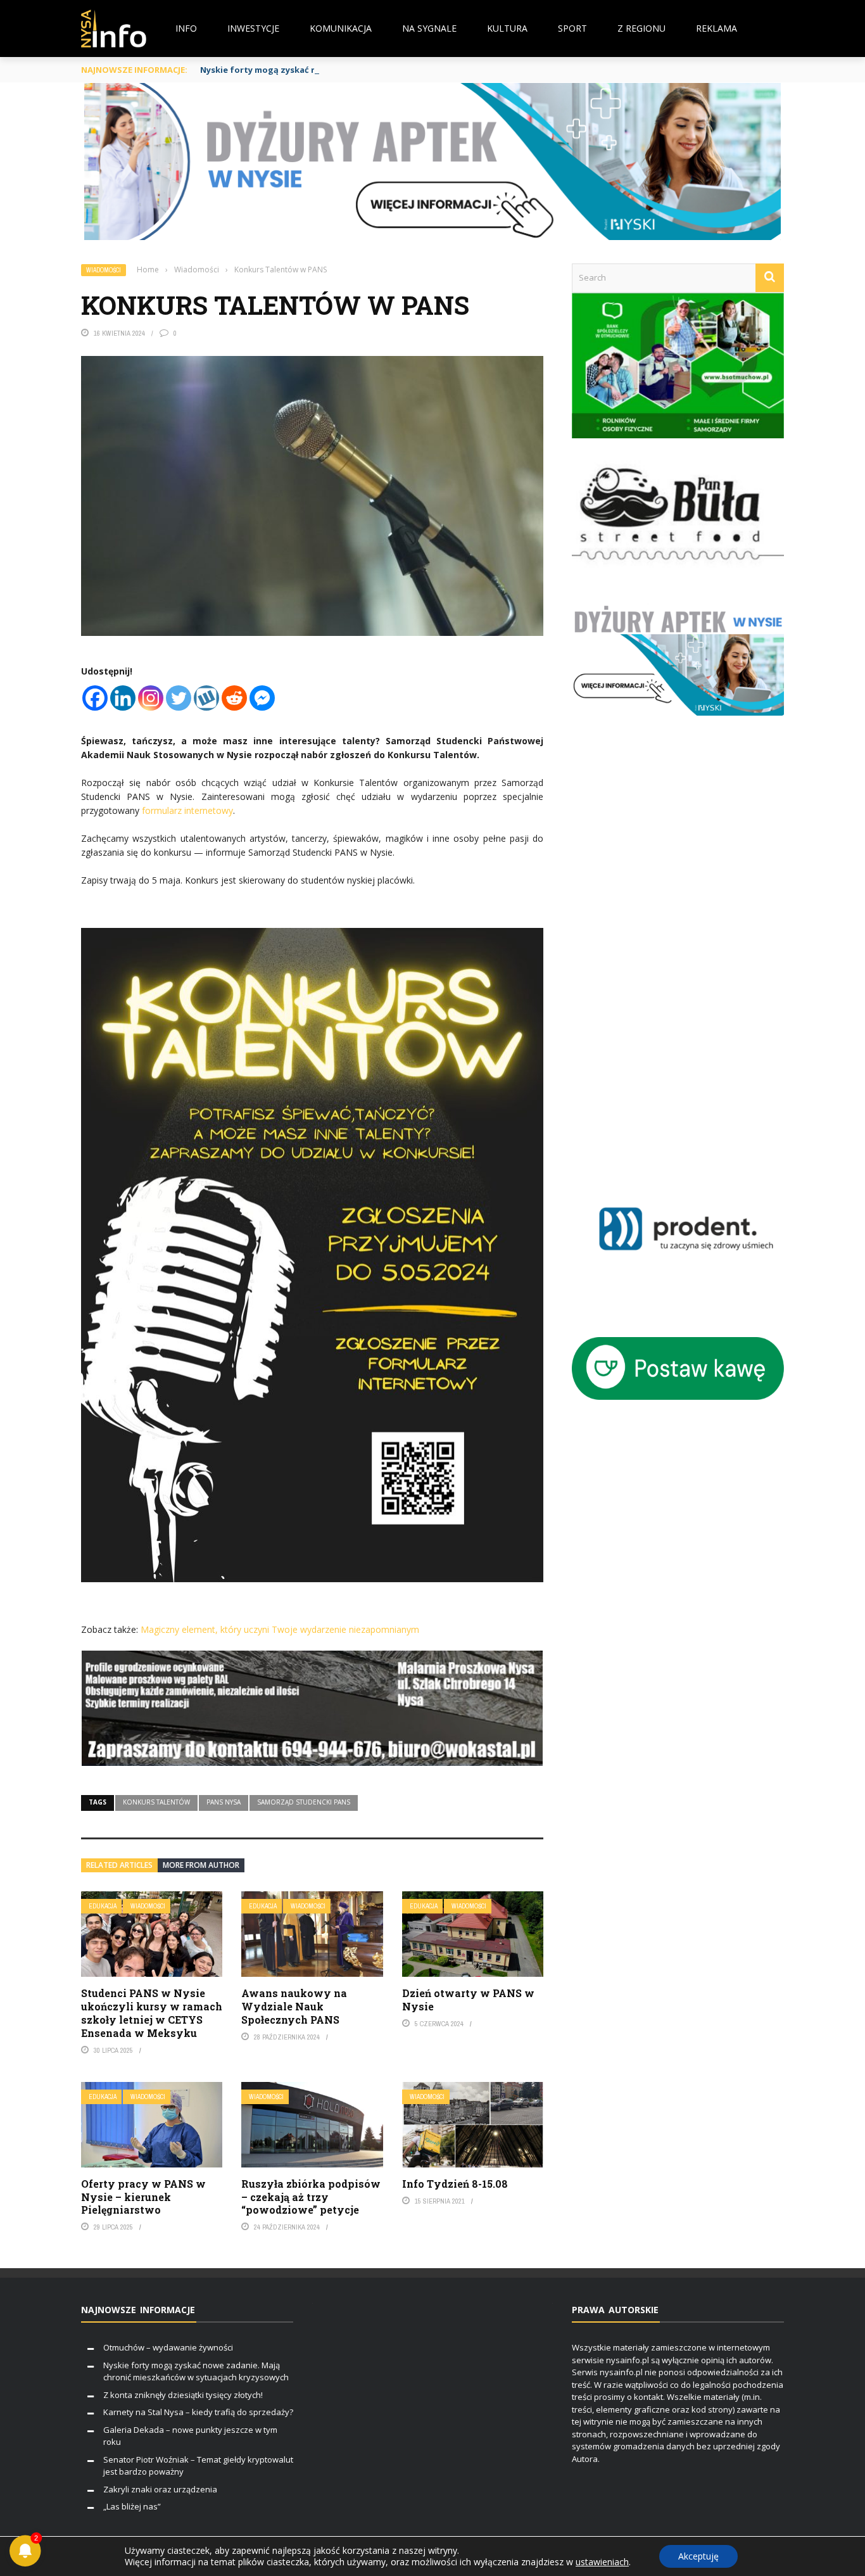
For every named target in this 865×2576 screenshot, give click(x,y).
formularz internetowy (187, 810)
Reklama (717, 28)
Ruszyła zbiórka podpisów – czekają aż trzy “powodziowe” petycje (311, 2197)
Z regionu (641, 28)
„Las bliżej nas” (132, 2506)
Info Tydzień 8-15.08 (455, 2184)
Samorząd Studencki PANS (304, 1802)
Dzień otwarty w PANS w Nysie (468, 2000)
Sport (572, 28)
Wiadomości (104, 270)
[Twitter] (179, 698)
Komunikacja (341, 28)
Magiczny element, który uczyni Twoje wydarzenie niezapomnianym (280, 1629)
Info (186, 28)
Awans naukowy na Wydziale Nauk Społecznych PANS (294, 2006)
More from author (201, 1865)
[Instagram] (151, 698)
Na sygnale (429, 28)
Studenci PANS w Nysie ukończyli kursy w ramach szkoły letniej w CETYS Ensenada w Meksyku (152, 2013)
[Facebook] (95, 698)
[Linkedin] (123, 698)
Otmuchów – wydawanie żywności (168, 2347)
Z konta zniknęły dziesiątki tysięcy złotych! (183, 2395)
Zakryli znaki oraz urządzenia (160, 2489)
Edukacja (103, 1906)
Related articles (119, 1865)
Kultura (507, 28)
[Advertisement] (696, 960)
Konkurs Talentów (156, 1802)
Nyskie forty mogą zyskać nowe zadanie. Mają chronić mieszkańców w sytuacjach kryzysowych (401, 70)
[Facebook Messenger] (262, 698)
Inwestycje (253, 28)
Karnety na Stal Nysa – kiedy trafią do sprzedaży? (198, 2412)
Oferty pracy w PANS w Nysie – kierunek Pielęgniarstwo (143, 2197)
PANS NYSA (224, 1802)
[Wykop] (206, 698)
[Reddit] (234, 698)
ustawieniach (602, 2562)
